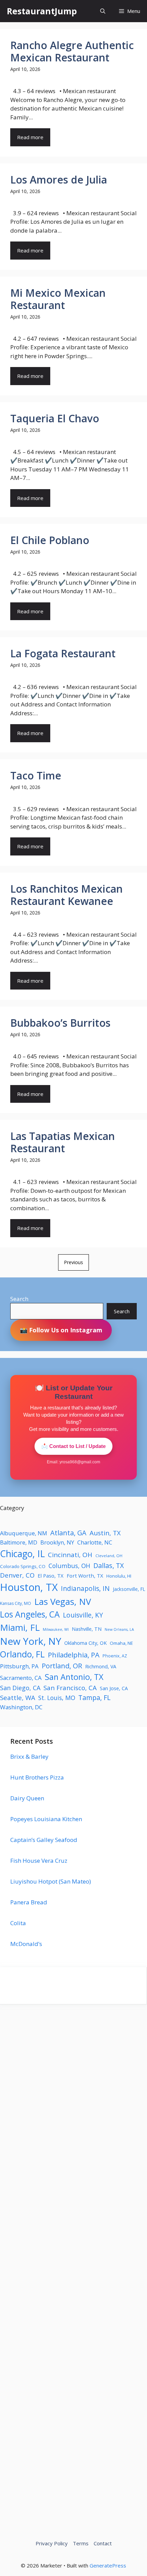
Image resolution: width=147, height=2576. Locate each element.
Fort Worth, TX (85, 1576)
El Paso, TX (51, 1576)
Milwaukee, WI (56, 1629)
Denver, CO (17, 1575)
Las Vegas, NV (63, 1601)
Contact (103, 2543)
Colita (18, 1923)
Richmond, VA (101, 1666)
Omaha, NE (121, 1643)
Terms (81, 2543)
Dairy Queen (27, 1798)
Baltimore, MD (19, 1542)
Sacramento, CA (21, 1678)
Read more (30, 137)
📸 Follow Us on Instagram (61, 1330)
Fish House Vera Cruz (39, 1861)
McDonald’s (26, 1944)
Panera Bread (29, 1902)
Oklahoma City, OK (85, 1643)
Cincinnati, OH (70, 1555)
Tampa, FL (94, 1697)
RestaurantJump (42, 11)
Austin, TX (105, 1533)
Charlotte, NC (95, 1542)
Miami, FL (20, 1627)
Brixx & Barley (29, 1757)
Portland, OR (62, 1666)
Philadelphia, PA (74, 1655)
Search (19, 1299)
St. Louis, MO (57, 1698)
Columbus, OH (69, 1566)
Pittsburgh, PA (19, 1666)
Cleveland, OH (109, 1556)
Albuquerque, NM (24, 1533)
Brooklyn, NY (57, 1542)
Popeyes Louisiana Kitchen (46, 1819)
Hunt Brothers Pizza (37, 1777)
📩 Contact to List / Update (73, 1446)
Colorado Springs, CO (23, 1566)
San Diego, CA (20, 1688)
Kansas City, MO (16, 1603)
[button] (103, 11)
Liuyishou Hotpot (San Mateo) (51, 1881)
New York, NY (31, 1641)
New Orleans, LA (119, 1629)
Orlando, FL (22, 1654)
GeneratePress (108, 2565)
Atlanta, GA (68, 1533)
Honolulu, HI (119, 1576)
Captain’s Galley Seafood (44, 1840)
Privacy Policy (52, 2543)
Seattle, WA (18, 1697)
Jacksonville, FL (129, 1589)
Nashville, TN (87, 1629)
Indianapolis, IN (85, 1588)
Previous (73, 1262)
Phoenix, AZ (115, 1656)
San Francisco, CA (70, 1688)
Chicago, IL (22, 1554)
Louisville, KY (83, 1615)
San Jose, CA (114, 1688)
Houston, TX (29, 1587)
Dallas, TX (109, 1565)
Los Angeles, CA (30, 1614)
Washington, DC (21, 1707)
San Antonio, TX (74, 1677)
